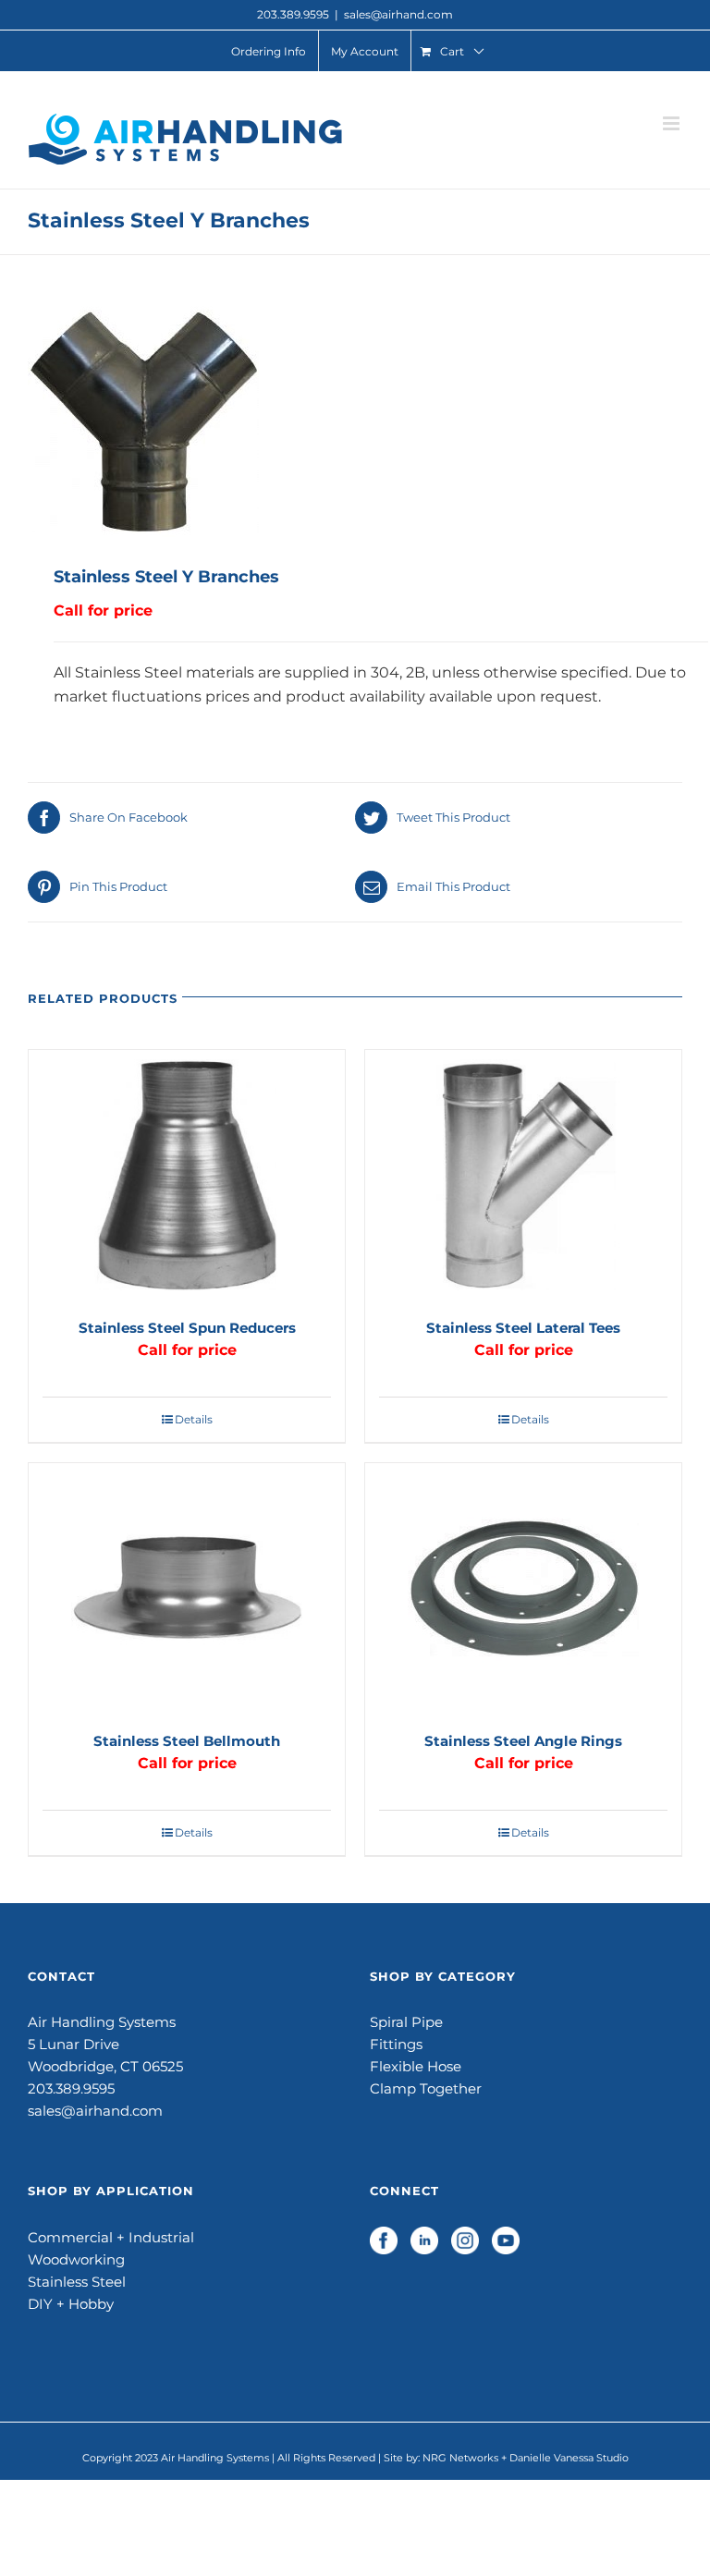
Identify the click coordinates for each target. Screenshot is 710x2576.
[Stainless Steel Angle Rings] (523, 1588)
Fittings (396, 2044)
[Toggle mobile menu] (673, 123)
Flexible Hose (416, 2066)
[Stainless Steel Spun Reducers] (187, 1175)
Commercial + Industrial (111, 2237)
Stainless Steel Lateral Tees (523, 1328)
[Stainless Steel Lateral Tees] (523, 1175)
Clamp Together (426, 2088)
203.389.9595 (71, 2088)
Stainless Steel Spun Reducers (187, 1328)
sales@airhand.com (398, 14)
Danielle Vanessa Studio (569, 2458)
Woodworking (76, 2259)
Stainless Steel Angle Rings (523, 1741)
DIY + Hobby (71, 2304)
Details (194, 1419)
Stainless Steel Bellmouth (187, 1741)
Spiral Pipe (406, 2022)
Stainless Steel (77, 2282)
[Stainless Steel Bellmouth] (187, 1588)
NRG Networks (460, 2458)
